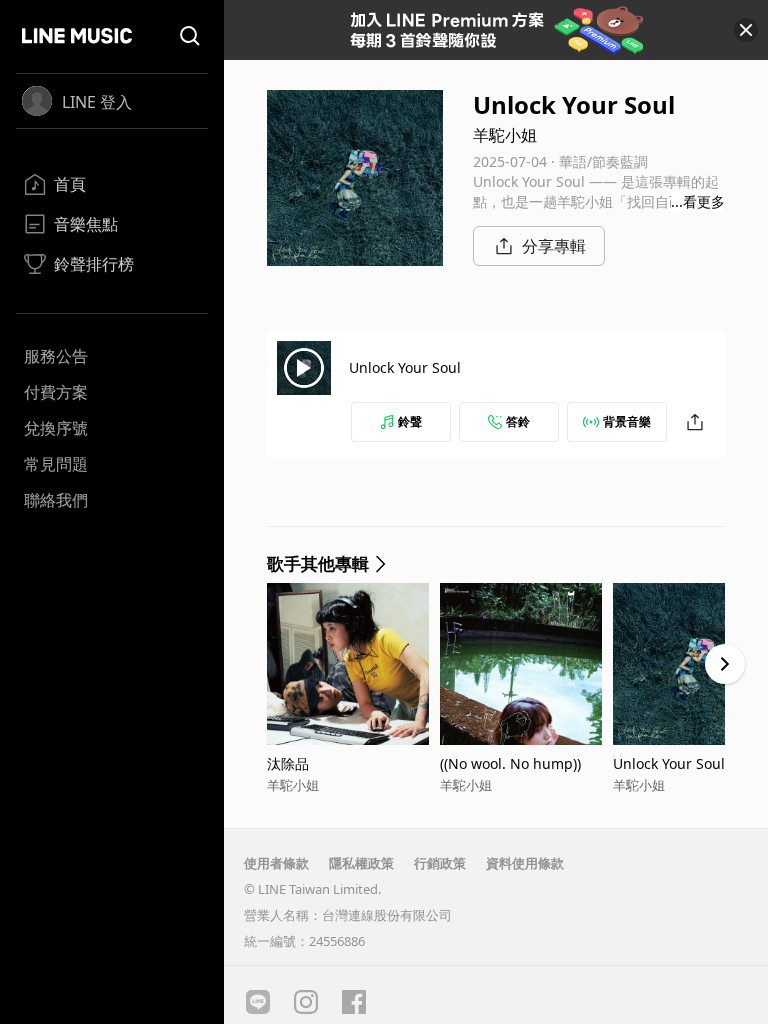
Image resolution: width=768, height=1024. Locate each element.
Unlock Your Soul (405, 367)
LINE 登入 (97, 102)
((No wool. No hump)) (510, 763)
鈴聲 (410, 421)
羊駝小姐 (505, 135)
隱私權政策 (361, 863)
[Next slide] (725, 664)
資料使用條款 (525, 863)
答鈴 (518, 421)
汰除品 (288, 763)
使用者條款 (276, 863)
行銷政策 (440, 863)
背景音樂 (627, 421)
